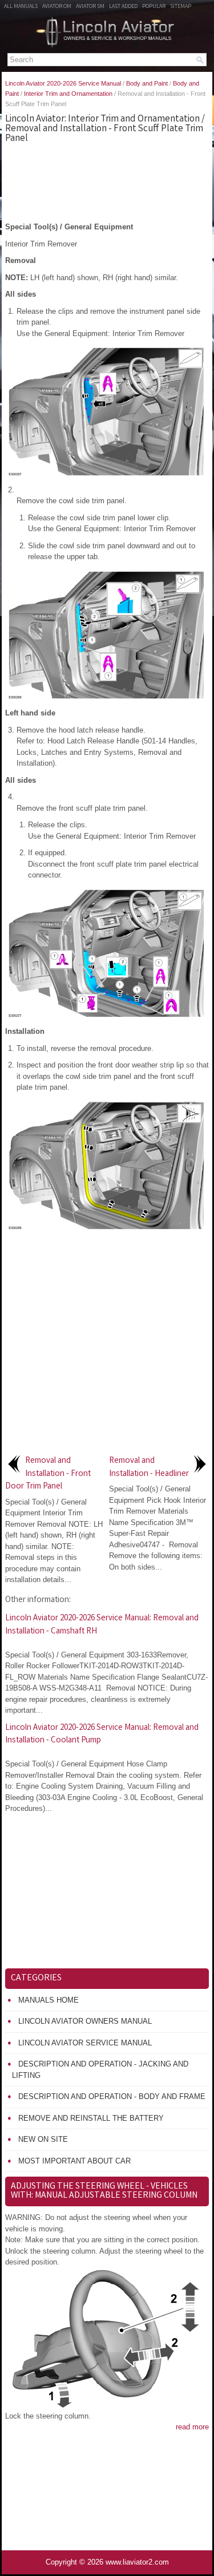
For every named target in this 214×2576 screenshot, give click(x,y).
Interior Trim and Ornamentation (68, 94)
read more (192, 2427)
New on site (43, 2139)
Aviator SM (90, 7)
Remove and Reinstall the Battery (91, 2118)
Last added (123, 7)
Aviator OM (57, 7)
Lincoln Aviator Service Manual (85, 2043)
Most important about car (74, 2161)
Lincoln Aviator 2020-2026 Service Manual (63, 83)
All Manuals (21, 7)
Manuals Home (49, 2000)
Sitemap (181, 7)
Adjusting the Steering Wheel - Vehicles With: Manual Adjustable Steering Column (104, 2191)
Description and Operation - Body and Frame (112, 2096)
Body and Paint (147, 83)
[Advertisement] (107, 181)
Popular (154, 7)
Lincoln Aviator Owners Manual (85, 2021)
